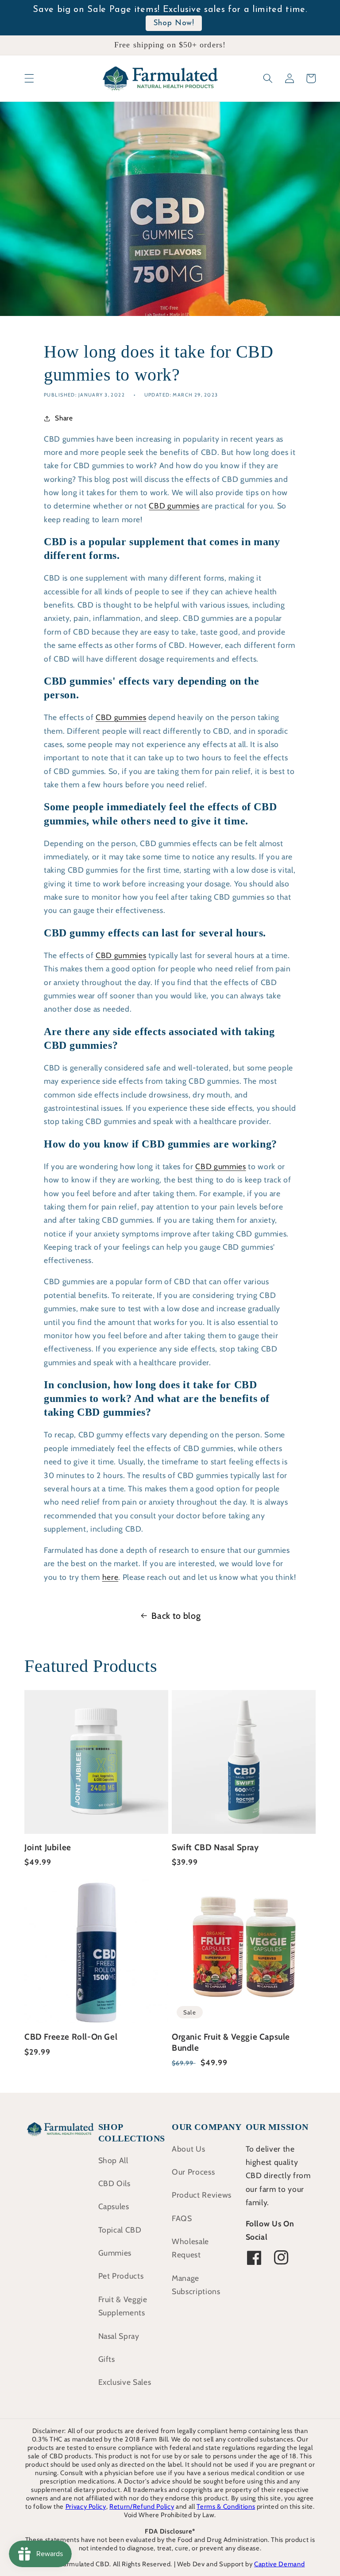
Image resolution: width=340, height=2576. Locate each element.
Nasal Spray (119, 2336)
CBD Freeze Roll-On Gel (71, 2037)
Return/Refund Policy (142, 2507)
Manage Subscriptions (196, 2285)
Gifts (107, 2359)
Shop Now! (174, 23)
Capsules (114, 2206)
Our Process (193, 2172)
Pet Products (121, 2276)
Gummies (115, 2253)
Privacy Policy (86, 2507)
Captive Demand (279, 2564)
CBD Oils (114, 2183)
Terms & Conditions (226, 2507)
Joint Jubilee (48, 1847)
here (110, 1577)
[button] (29, 78)
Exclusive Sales (125, 2382)
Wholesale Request (190, 2248)
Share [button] (64, 418)
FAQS (182, 2218)
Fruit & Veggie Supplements (123, 2306)
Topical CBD (120, 2230)
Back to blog (176, 1616)
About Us (188, 2149)
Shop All (113, 2160)
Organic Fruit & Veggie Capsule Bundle (231, 2042)
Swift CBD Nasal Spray (215, 1847)
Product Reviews (202, 2195)
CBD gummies (174, 506)
